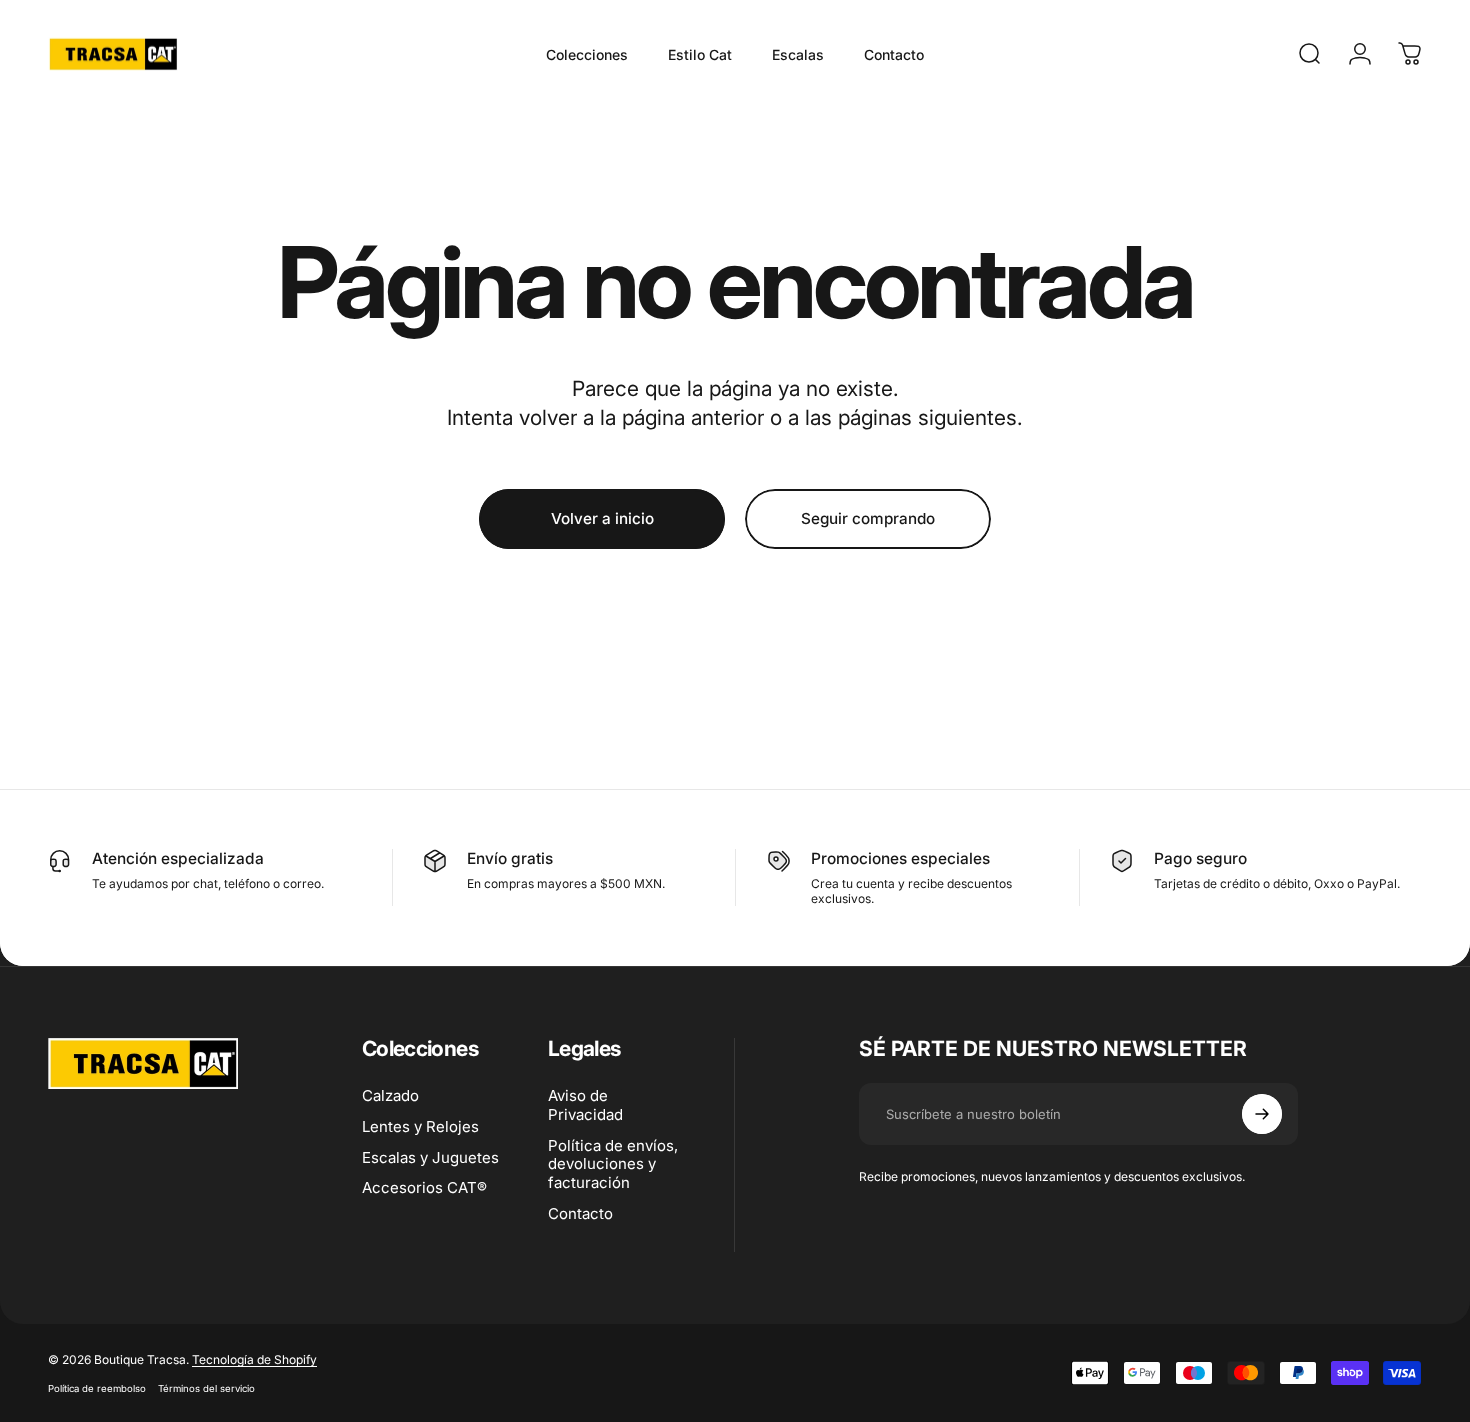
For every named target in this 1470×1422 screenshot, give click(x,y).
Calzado (390, 1096)
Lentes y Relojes (420, 1127)
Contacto (580, 1214)
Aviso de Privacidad (585, 1105)
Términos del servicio (206, 1388)
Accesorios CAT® (424, 1188)
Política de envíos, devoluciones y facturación (613, 1165)
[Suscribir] (1262, 1114)
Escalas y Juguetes (430, 1158)
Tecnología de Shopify (254, 1359)
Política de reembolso (97, 1388)
